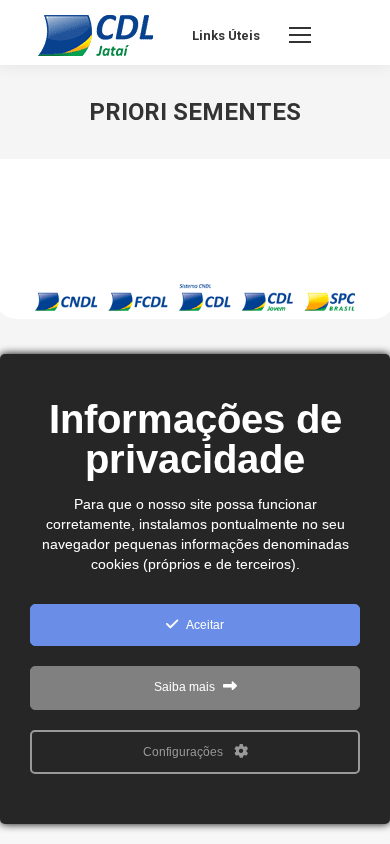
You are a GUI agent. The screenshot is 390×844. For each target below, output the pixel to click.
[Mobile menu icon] (300, 35)
